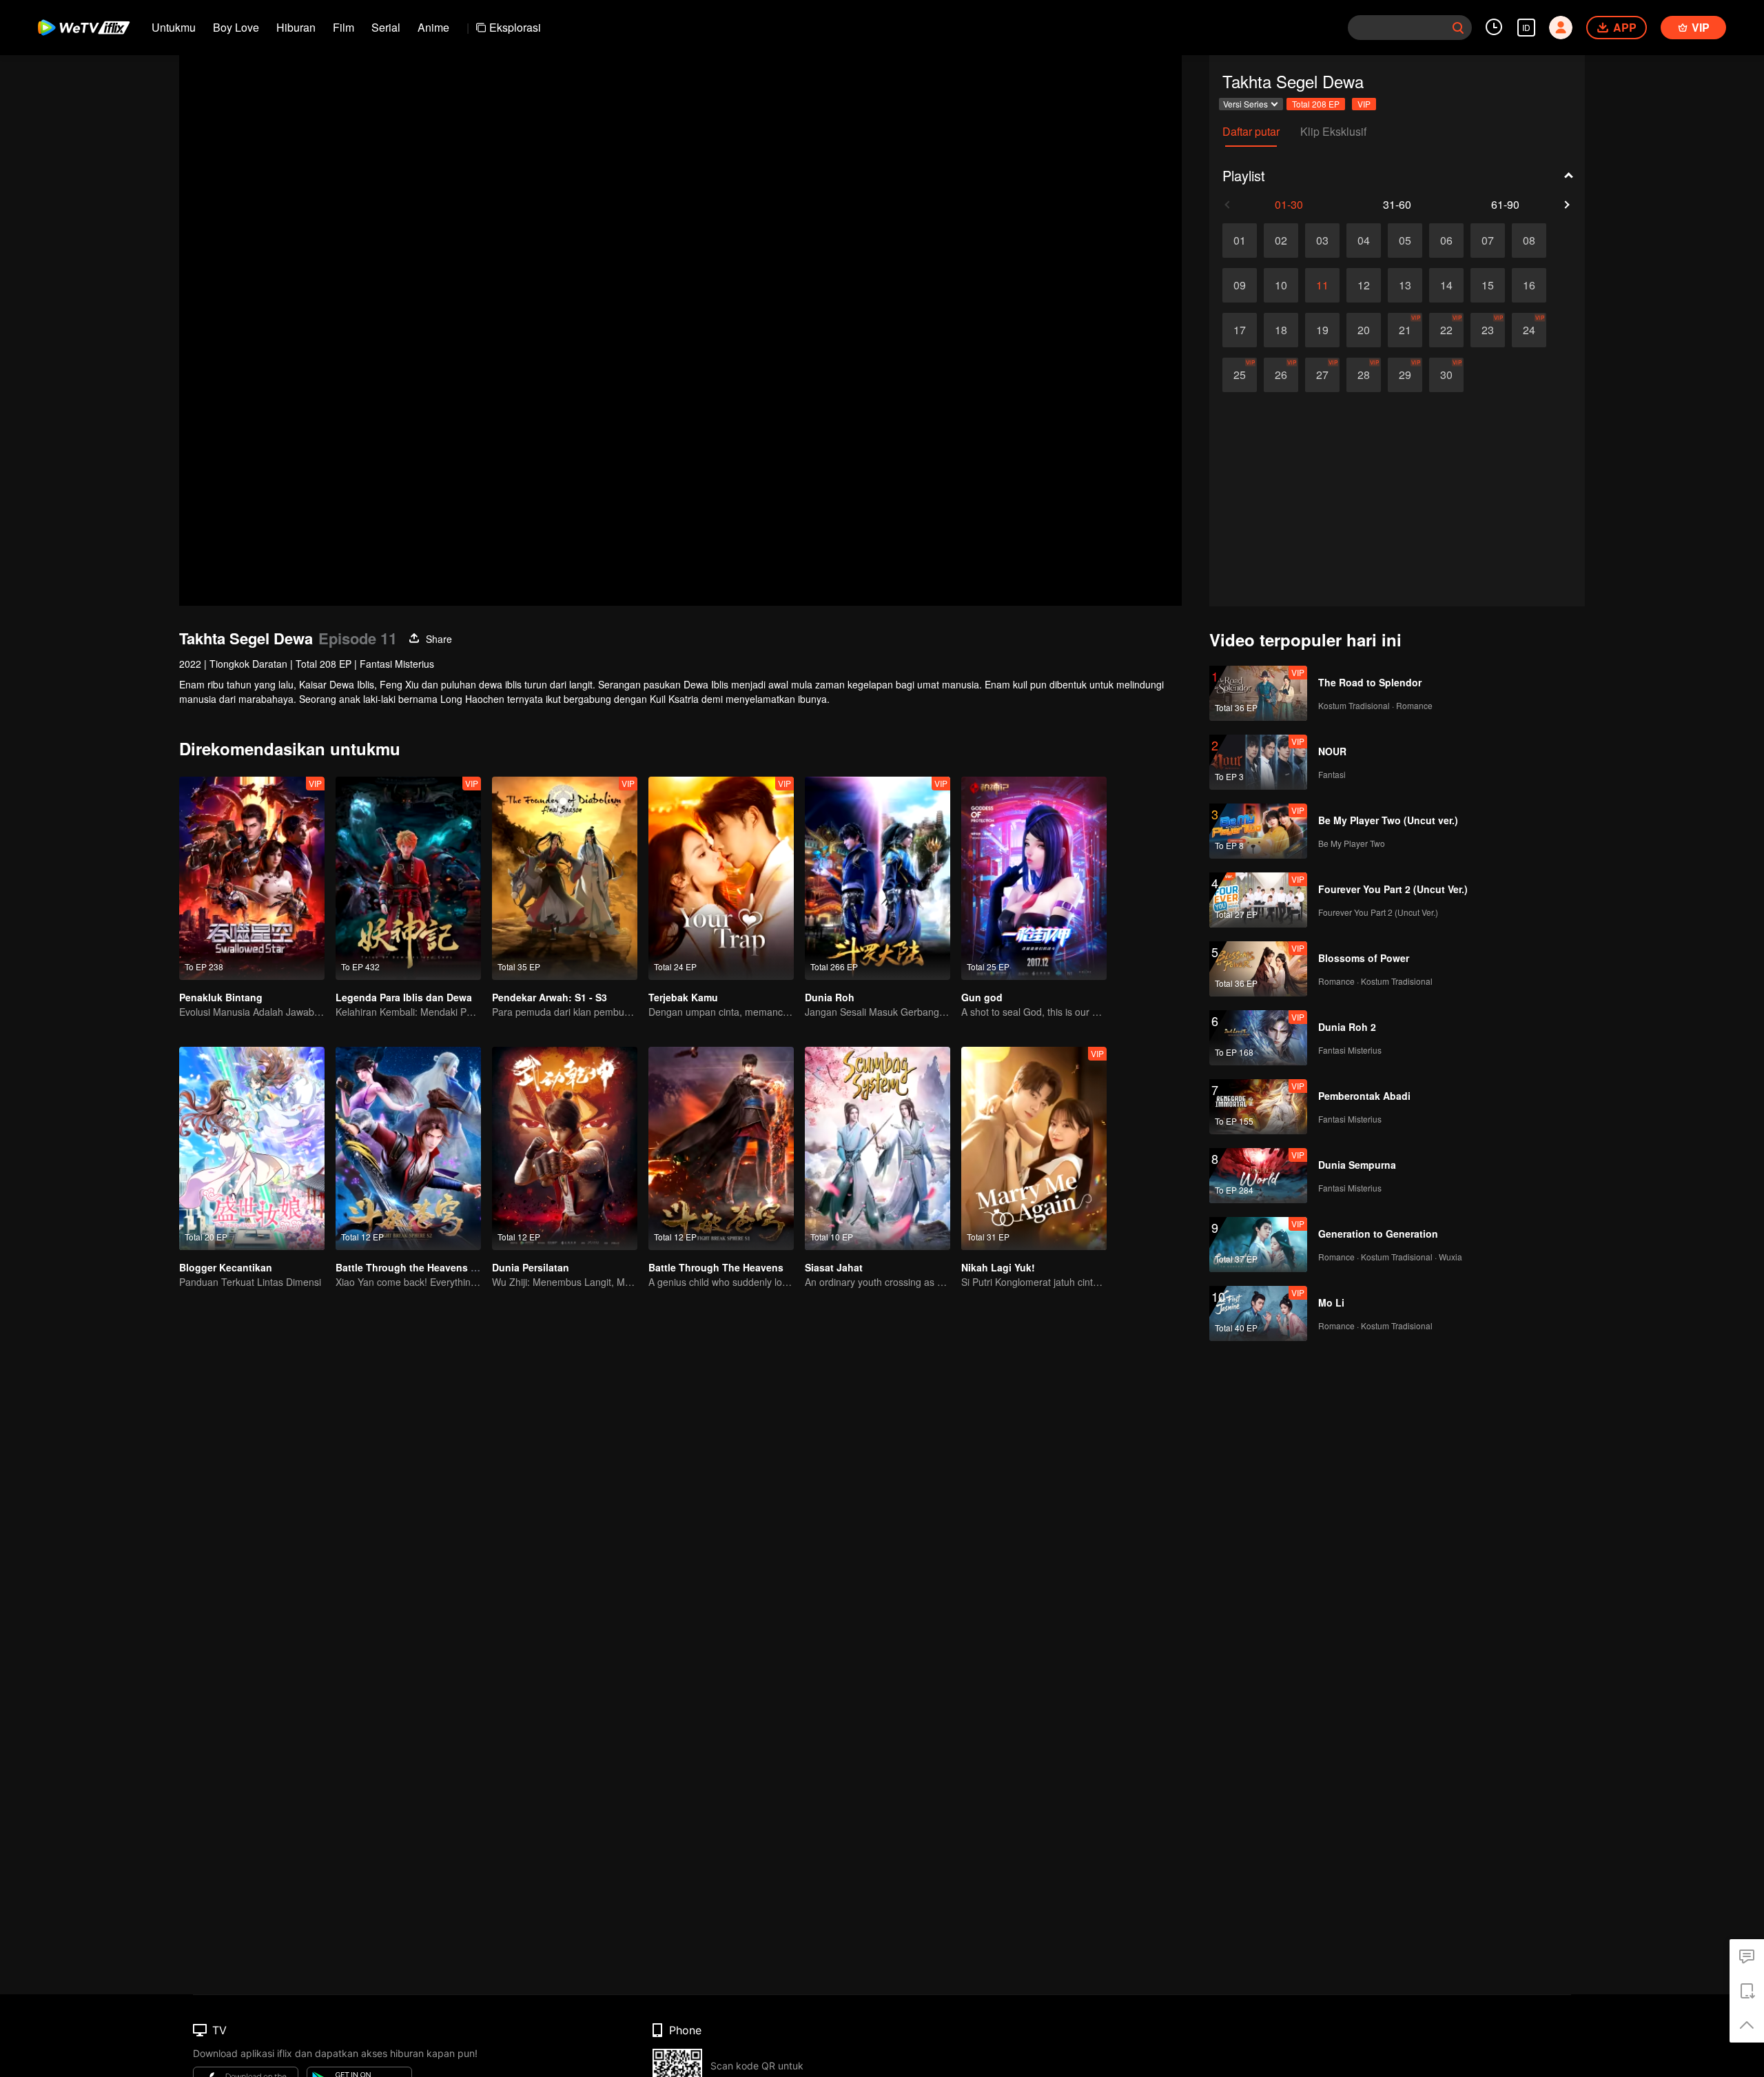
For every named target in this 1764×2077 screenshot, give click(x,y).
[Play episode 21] (1405, 330)
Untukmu (174, 27)
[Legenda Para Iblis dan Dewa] (408, 878)
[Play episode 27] (1322, 375)
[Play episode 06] (1446, 241)
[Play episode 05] (1405, 241)
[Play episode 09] (1240, 285)
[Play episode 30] (1446, 375)
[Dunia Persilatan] (565, 1148)
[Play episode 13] (1405, 285)
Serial (386, 27)
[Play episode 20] (1364, 330)
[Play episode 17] (1240, 330)
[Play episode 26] (1281, 375)
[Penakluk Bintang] (252, 878)
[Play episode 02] (1281, 241)
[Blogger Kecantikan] (252, 1148)
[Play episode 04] (1364, 241)
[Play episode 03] (1322, 241)
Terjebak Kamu (683, 997)
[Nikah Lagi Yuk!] (1034, 1148)
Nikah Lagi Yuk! (998, 1267)
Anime (433, 27)
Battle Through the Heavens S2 (409, 1267)
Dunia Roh (830, 997)
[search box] (1458, 28)
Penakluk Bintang (221, 997)
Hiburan (296, 27)
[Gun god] (1034, 878)
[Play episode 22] (1446, 330)
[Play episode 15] (1488, 285)
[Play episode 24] (1529, 330)
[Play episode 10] (1281, 285)
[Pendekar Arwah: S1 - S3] (565, 878)
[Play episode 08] (1529, 241)
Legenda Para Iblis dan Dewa (404, 997)
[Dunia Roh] (878, 878)
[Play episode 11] (1322, 285)
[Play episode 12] (1364, 285)
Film (343, 27)
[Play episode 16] (1529, 285)
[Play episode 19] (1322, 330)
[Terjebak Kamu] (721, 878)
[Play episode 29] (1405, 375)
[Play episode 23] (1488, 330)
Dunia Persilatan (531, 1267)
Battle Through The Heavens (716, 1267)
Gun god (982, 997)
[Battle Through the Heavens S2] (408, 1148)
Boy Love (236, 27)
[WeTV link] (84, 28)
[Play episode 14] (1446, 285)
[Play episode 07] (1488, 241)
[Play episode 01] (1240, 241)
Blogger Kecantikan (226, 1267)
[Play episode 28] (1364, 375)
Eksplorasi (515, 27)
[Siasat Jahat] (878, 1148)
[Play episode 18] (1281, 330)
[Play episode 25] (1240, 375)
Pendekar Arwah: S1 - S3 (550, 997)
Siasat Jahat (834, 1267)
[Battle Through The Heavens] (721, 1148)
